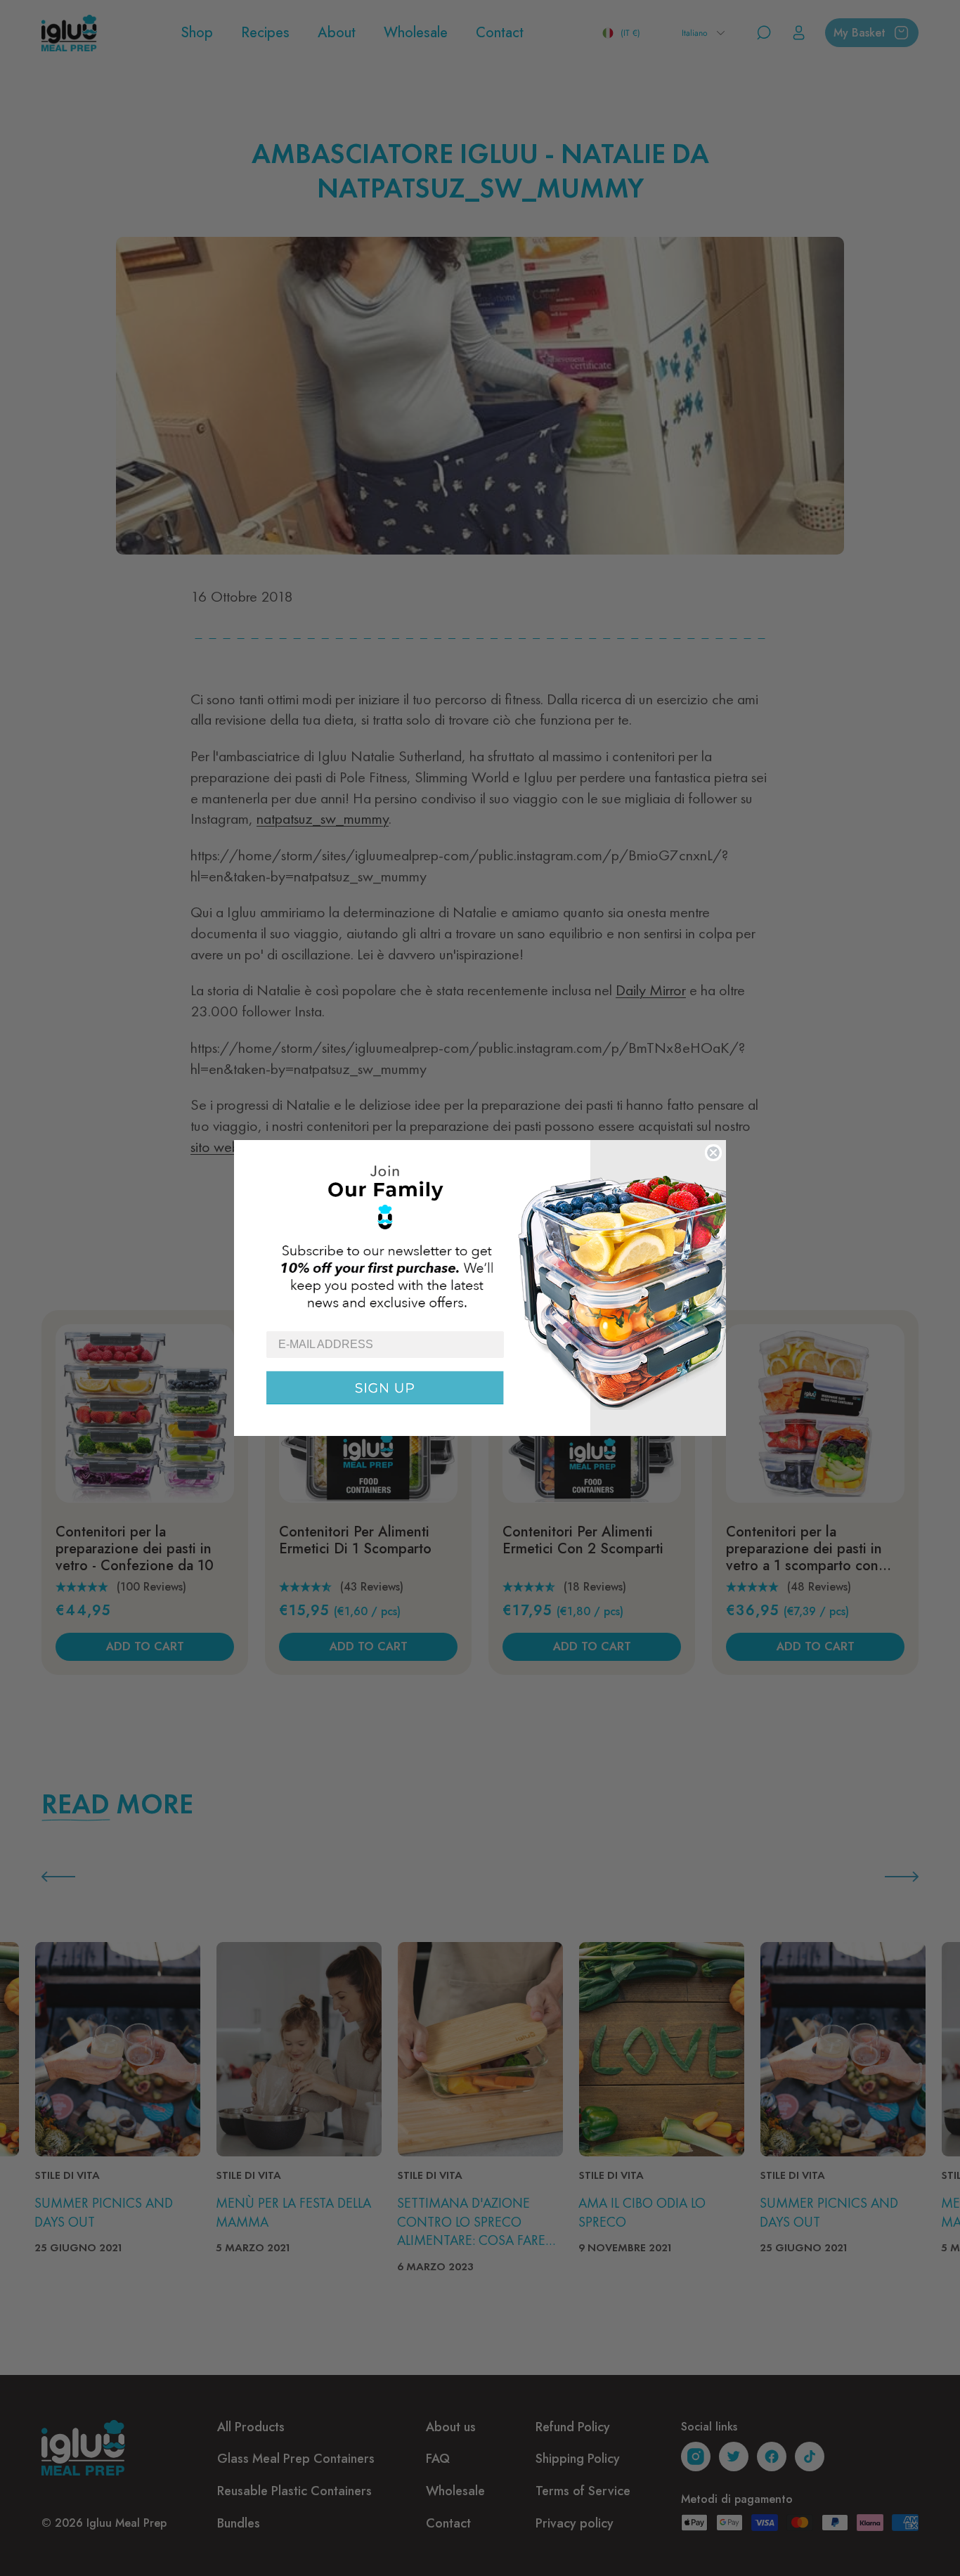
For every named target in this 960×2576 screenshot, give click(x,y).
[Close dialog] (713, 1153)
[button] (480, 1235)
